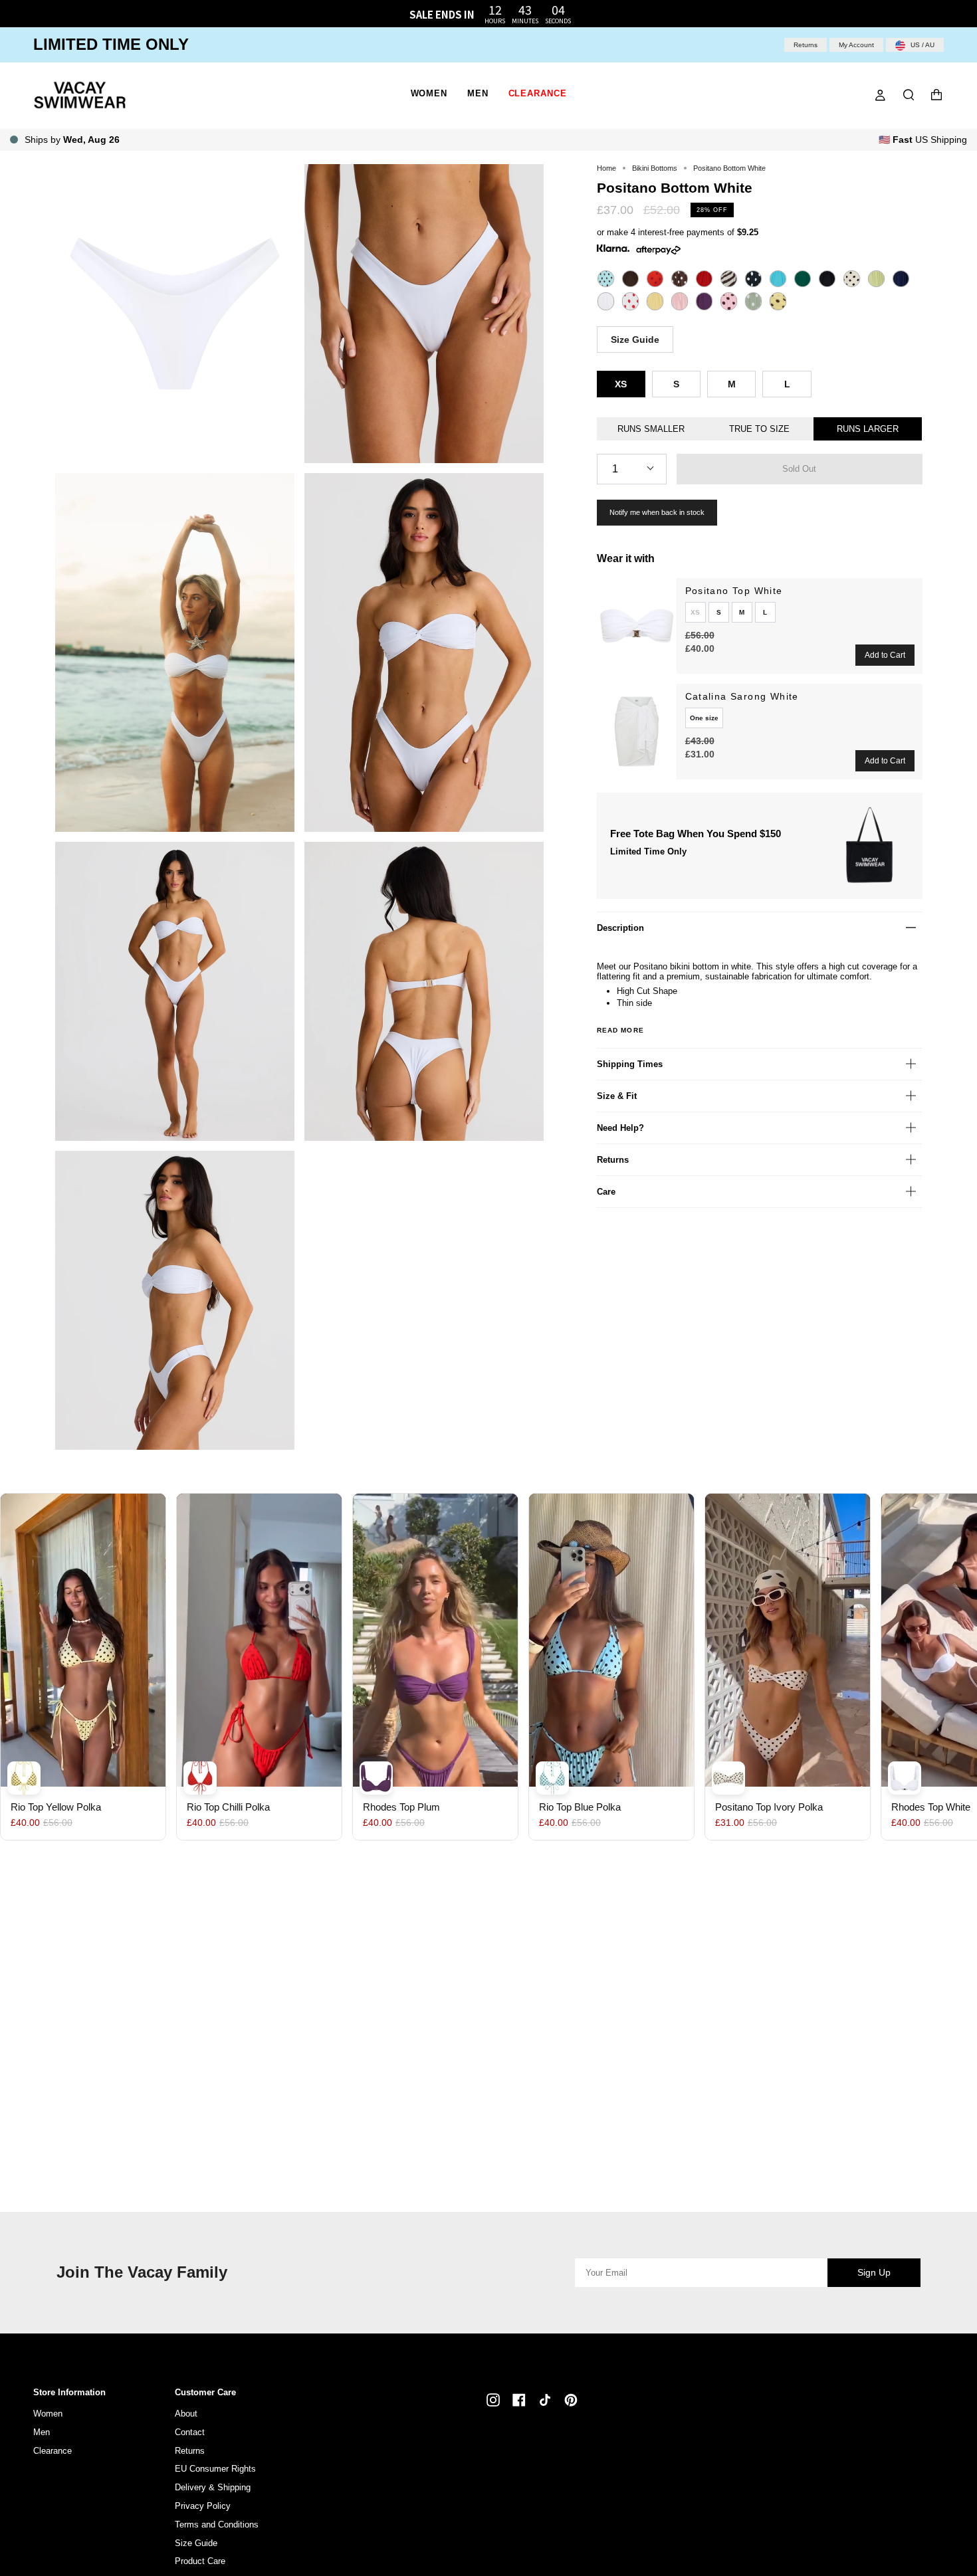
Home (606, 168)
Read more (620, 1031)
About (186, 2414)
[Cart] (936, 95)
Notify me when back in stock (657, 512)
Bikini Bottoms (655, 168)
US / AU (922, 45)
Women (48, 2414)
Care (606, 1192)
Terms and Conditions (217, 2525)
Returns (806, 45)
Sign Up (874, 2272)
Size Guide (635, 340)
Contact (190, 2432)
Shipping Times (630, 1064)
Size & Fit (617, 1096)
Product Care (200, 2561)
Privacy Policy (203, 2506)
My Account (856, 45)
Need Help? (620, 1128)
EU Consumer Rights (215, 2469)
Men (42, 2432)
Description (620, 928)
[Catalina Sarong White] (637, 732)
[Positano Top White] (637, 626)
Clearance (53, 2451)
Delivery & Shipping (213, 2487)
